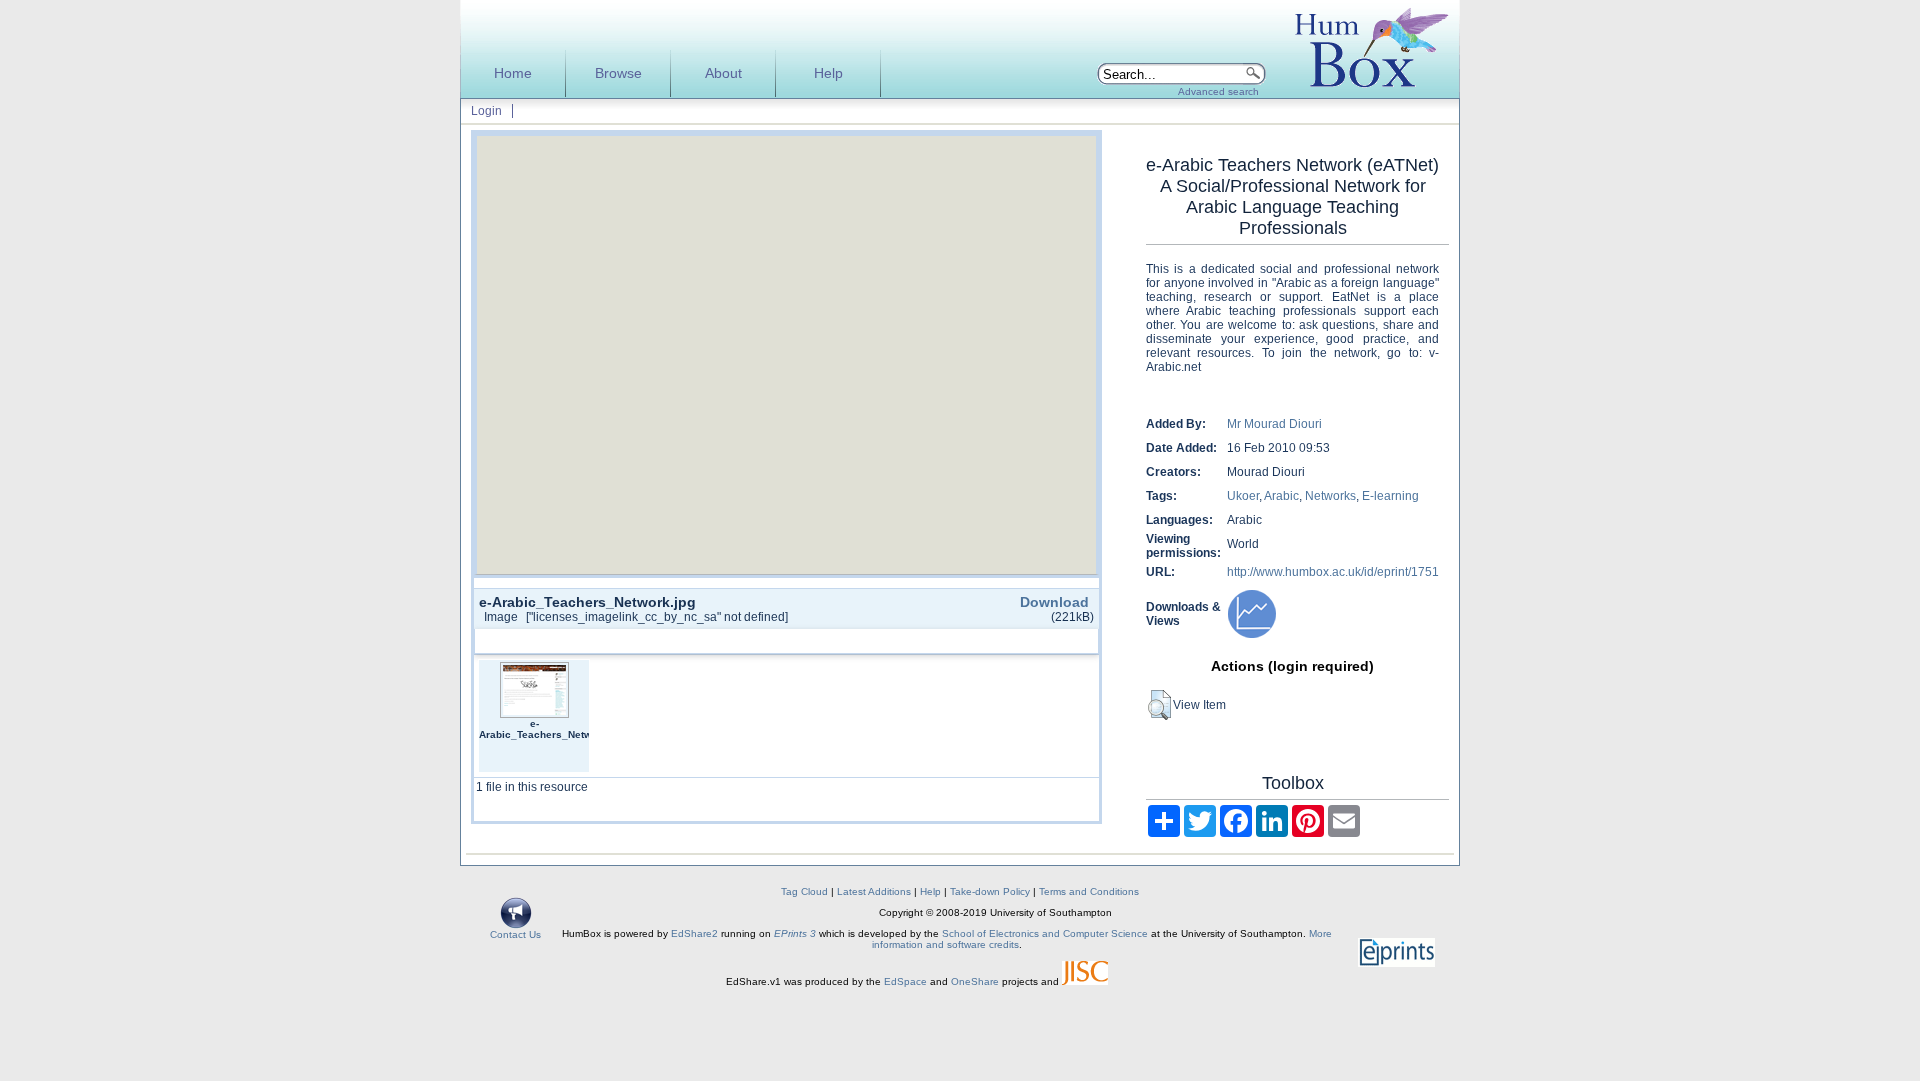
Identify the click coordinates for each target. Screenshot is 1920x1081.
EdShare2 (694, 933)
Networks (1330, 496)
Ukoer (1243, 496)
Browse (618, 73)
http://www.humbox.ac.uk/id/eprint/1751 (1333, 572)
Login (486, 111)
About (723, 73)
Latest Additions (874, 891)
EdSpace (905, 981)
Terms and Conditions (1089, 891)
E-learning (1390, 496)
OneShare (975, 981)
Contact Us (515, 934)
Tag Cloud (804, 891)
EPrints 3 (795, 933)
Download (1054, 602)
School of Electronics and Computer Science (1045, 933)
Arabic (1281, 496)
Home (513, 73)
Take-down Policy (990, 891)
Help (828, 73)
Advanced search (1218, 91)
